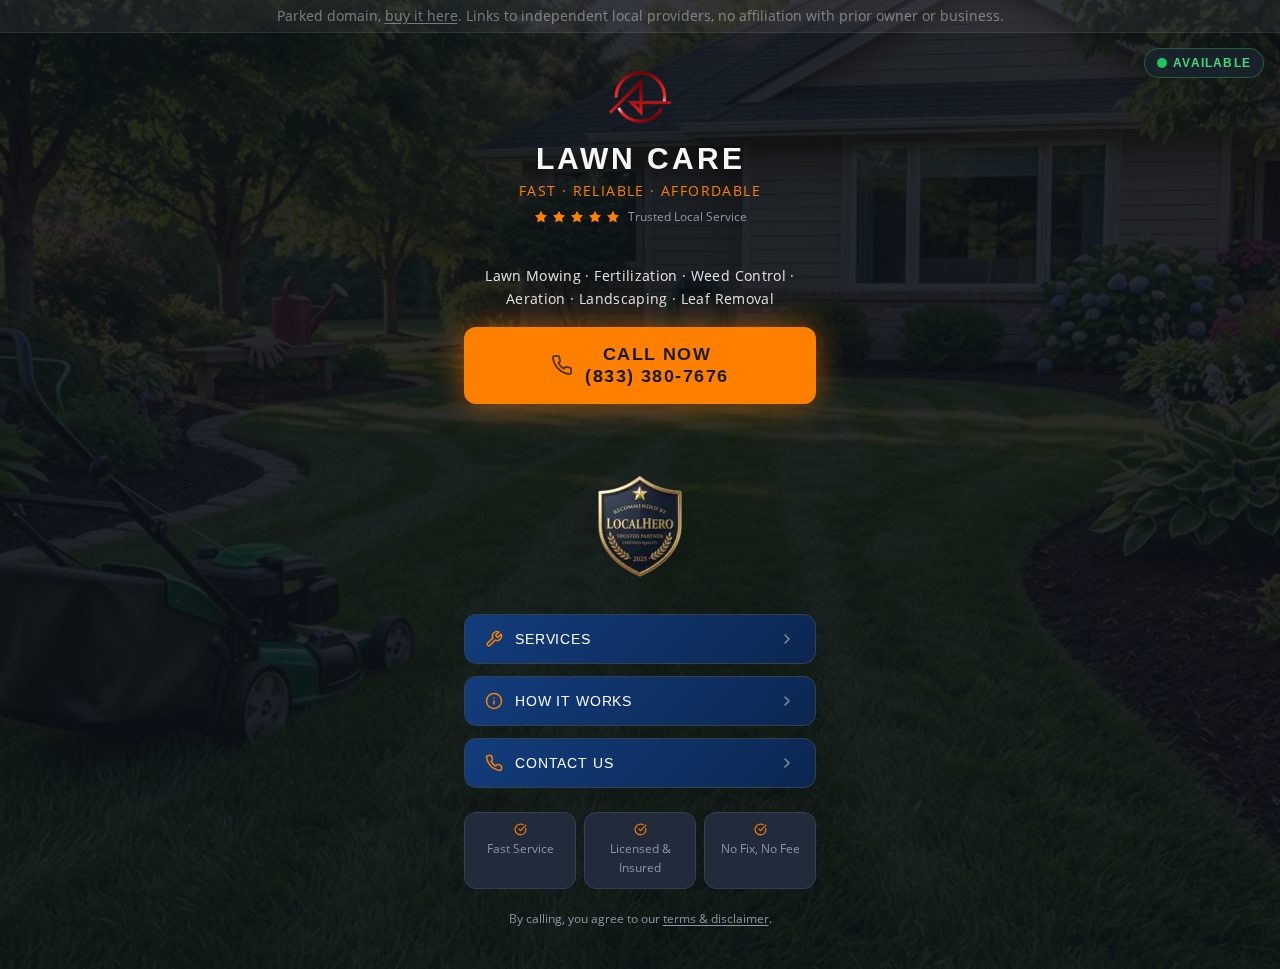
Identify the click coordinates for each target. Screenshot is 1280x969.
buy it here (421, 15)
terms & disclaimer (716, 918)
